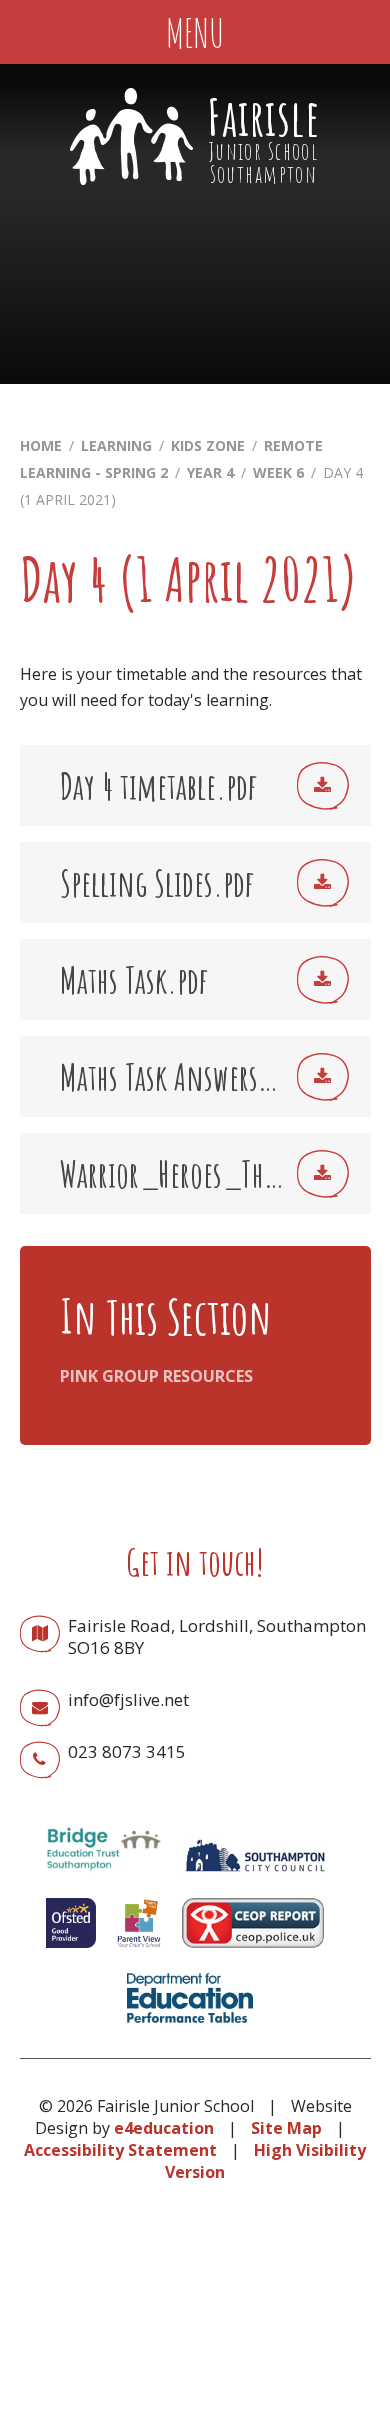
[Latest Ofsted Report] (71, 1952)
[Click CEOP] (253, 1952)
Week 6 (278, 472)
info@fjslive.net (128, 1699)
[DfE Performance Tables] (190, 2027)
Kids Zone (208, 445)
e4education (164, 2128)
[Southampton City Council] (255, 1877)
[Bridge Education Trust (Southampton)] (103, 1877)
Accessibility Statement (120, 2150)
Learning (116, 445)
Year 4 (210, 472)
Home (41, 445)
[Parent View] (139, 1952)
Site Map (286, 2128)
